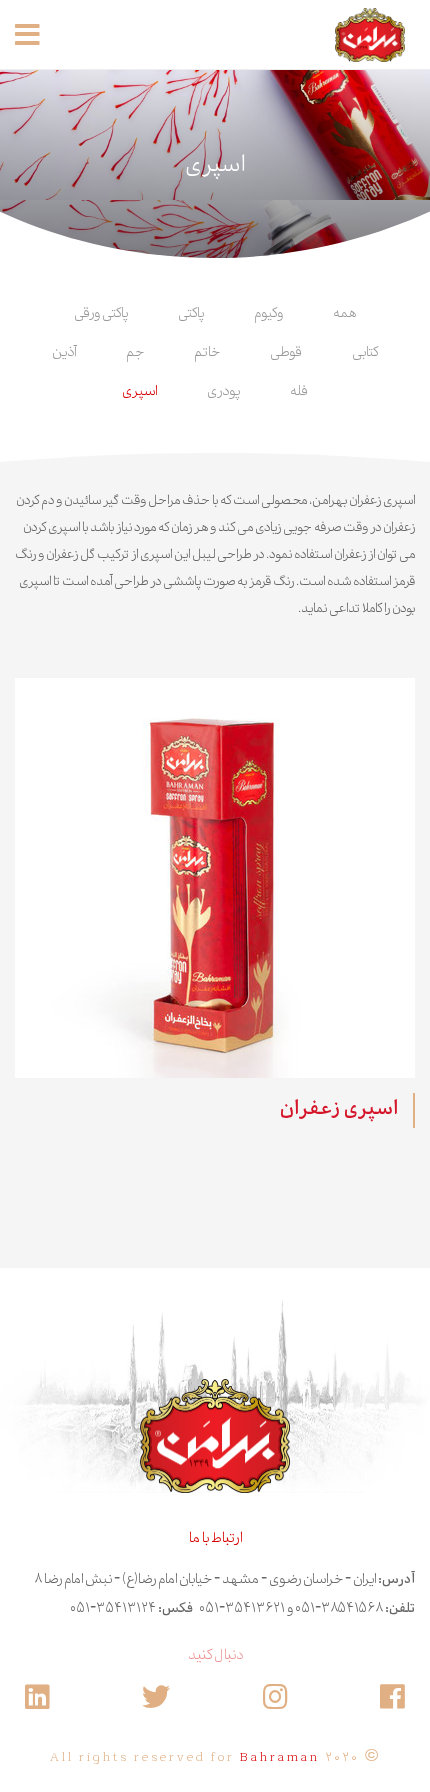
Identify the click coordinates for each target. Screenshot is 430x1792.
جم (135, 353)
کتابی (365, 353)
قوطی (286, 353)
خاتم (207, 353)
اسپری (139, 392)
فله (299, 392)
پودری (223, 392)
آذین (64, 353)
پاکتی (191, 314)
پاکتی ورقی (101, 314)
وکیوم (268, 314)
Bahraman (280, 1758)
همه (344, 314)
